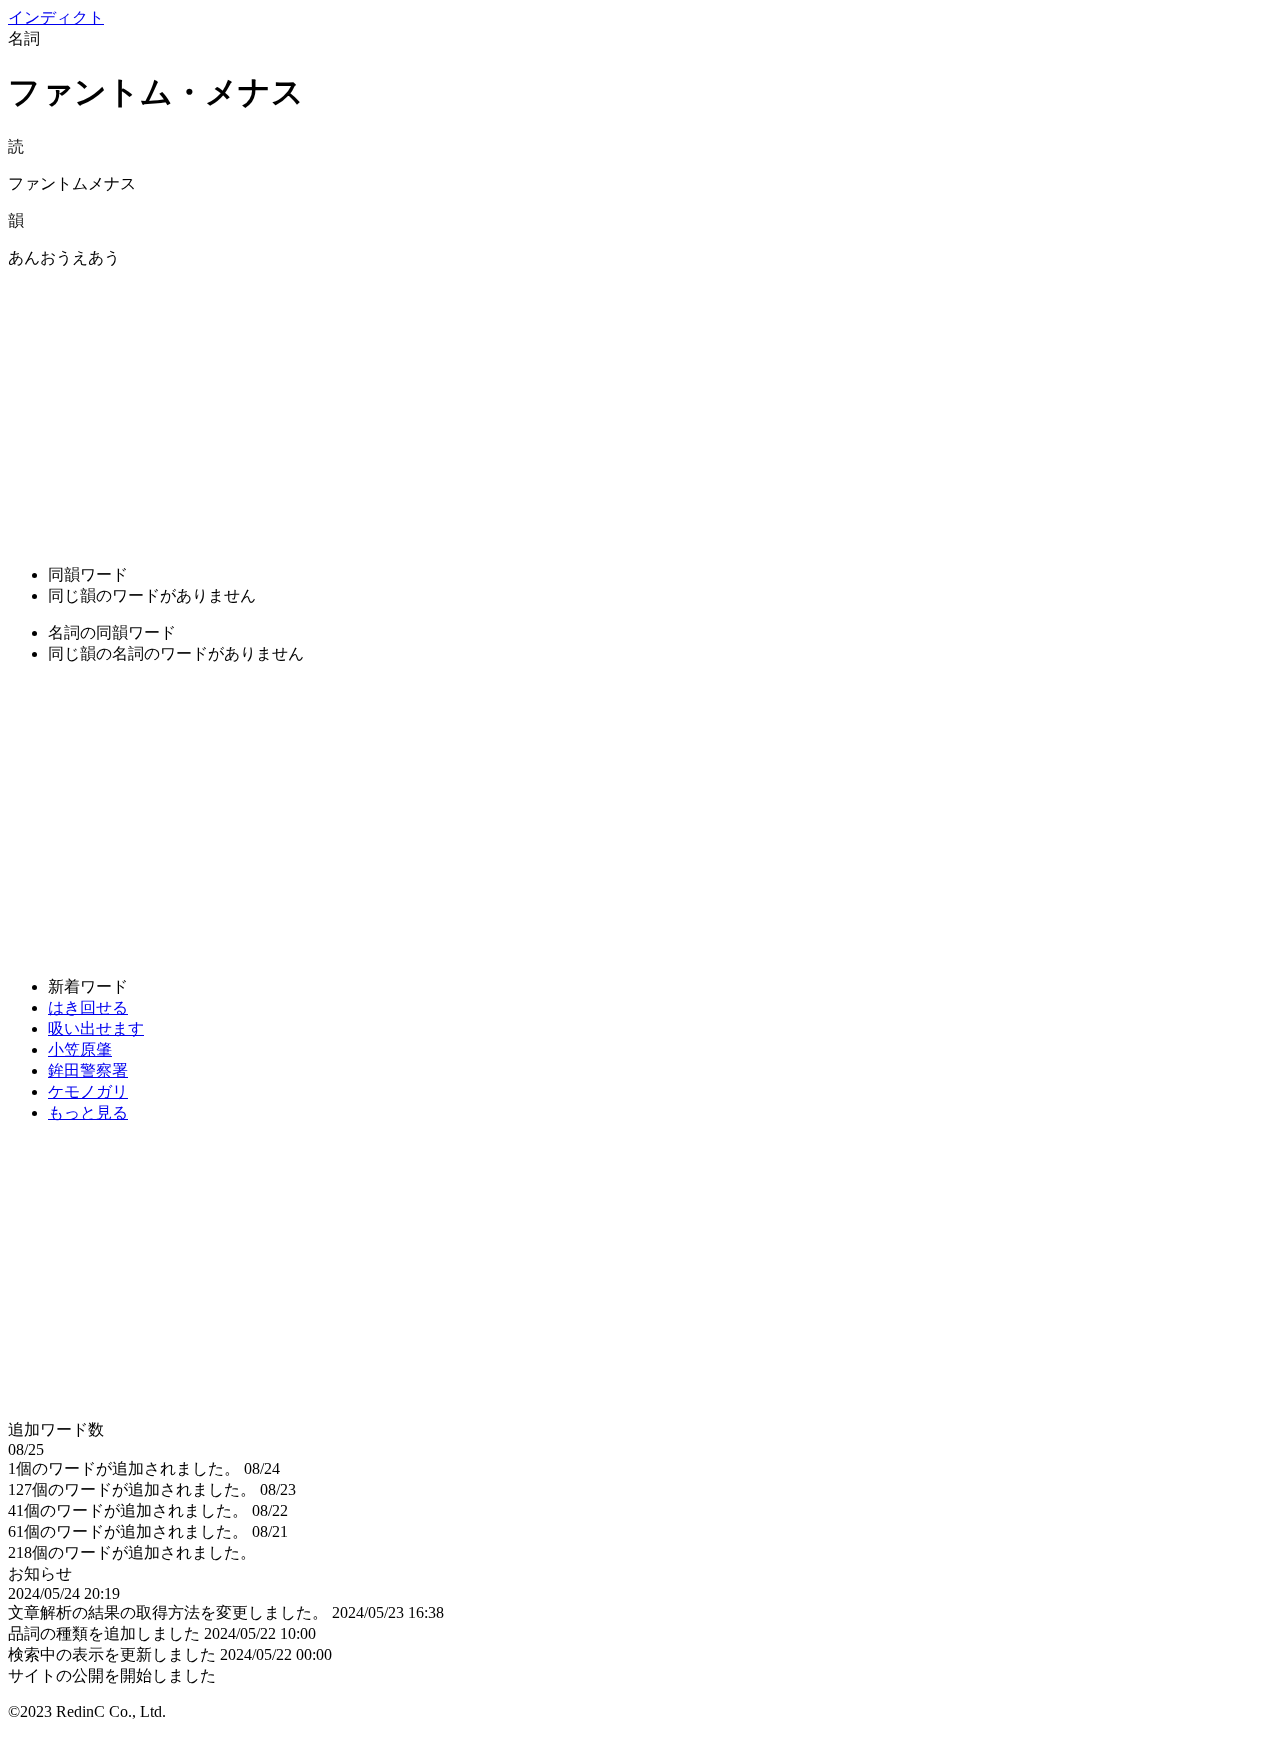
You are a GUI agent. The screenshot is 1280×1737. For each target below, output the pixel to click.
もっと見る (88, 1112)
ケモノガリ (88, 1091)
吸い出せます (96, 1028)
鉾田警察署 (88, 1070)
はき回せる (88, 1007)
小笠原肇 (80, 1049)
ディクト (56, 17)
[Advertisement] (608, 409)
